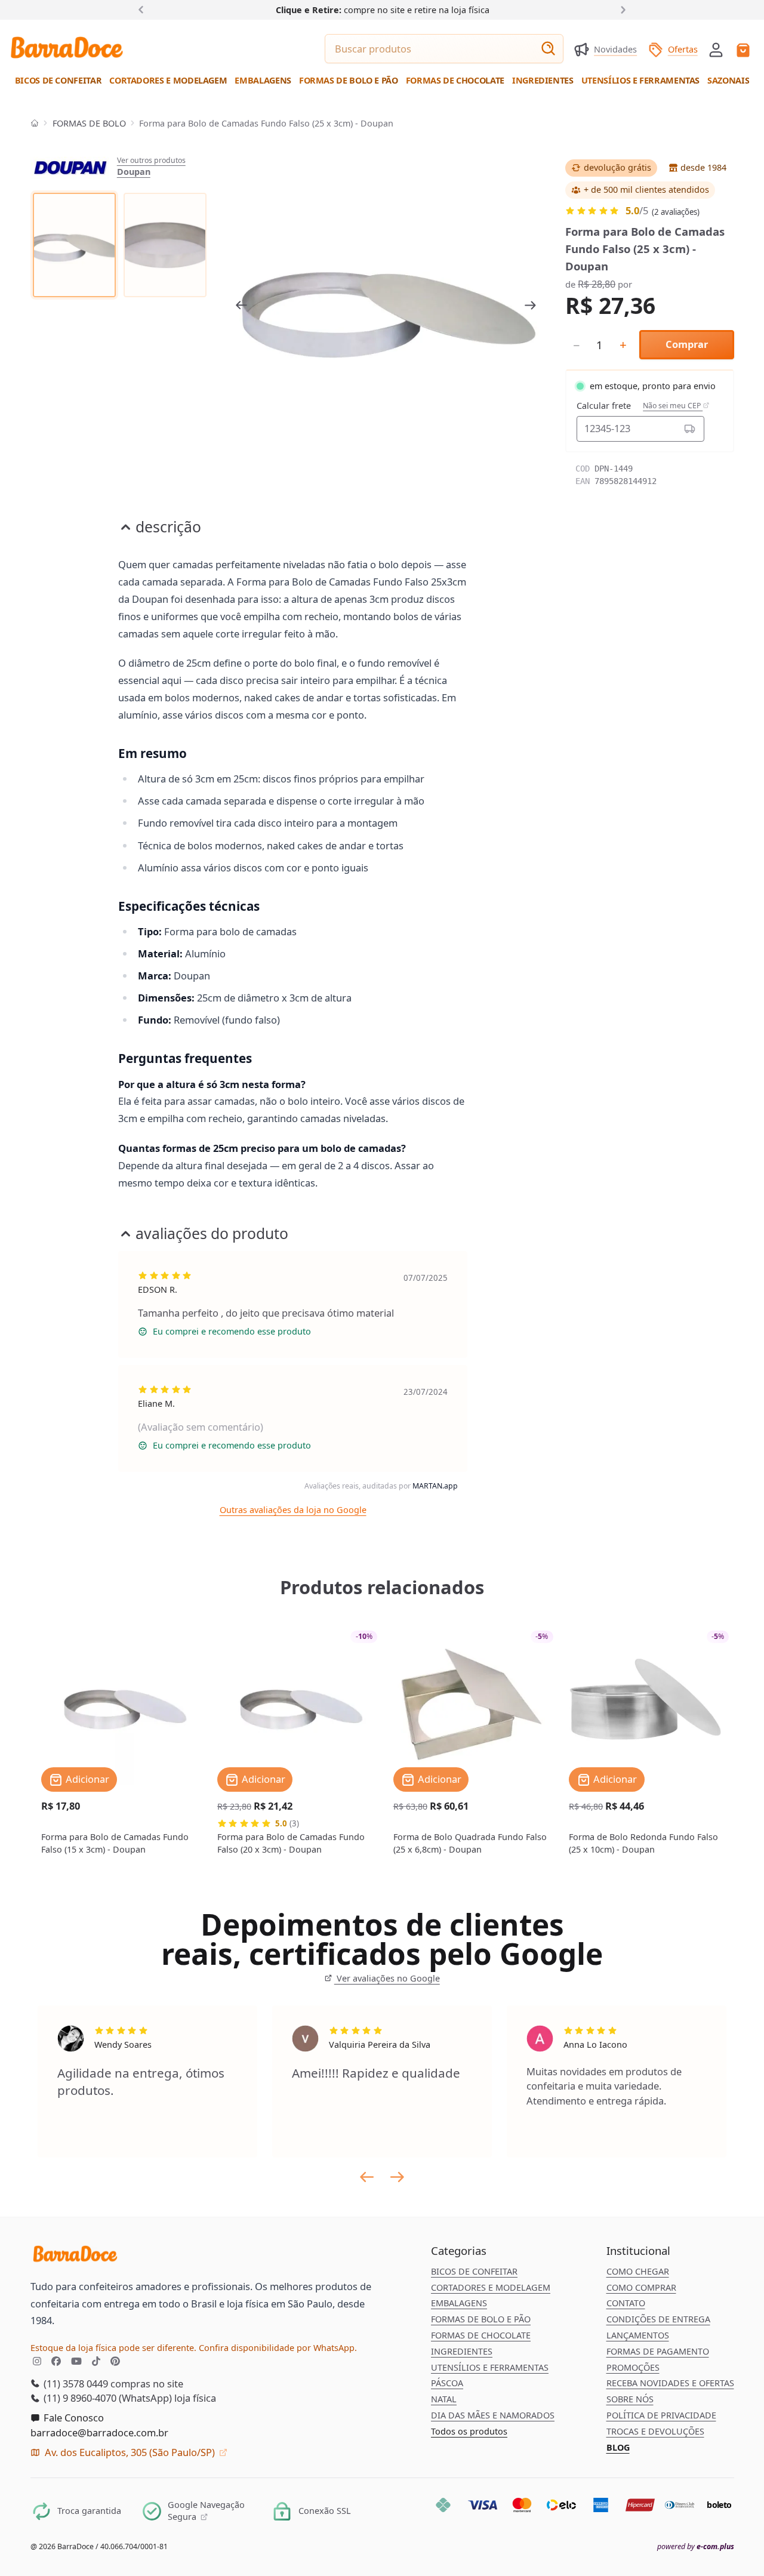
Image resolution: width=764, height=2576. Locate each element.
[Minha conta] (716, 50)
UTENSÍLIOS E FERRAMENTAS (490, 2367)
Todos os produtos (469, 2431)
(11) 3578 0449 (75, 2384)
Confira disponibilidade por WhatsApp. (278, 2348)
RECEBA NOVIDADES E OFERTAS (670, 2383)
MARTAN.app (435, 1486)
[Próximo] (620, 9)
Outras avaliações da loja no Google (293, 1510)
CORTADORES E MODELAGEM (491, 2287)
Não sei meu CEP (673, 406)
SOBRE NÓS (630, 2399)
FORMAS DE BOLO (89, 123)
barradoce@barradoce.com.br (99, 2432)
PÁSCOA (447, 2383)
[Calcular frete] (690, 429)
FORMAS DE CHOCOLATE (481, 2335)
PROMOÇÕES (633, 2367)
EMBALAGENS (459, 2303)
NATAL (444, 2399)
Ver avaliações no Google (387, 1978)
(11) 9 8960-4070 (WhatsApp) (107, 2398)
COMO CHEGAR (638, 2271)
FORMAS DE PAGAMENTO (658, 2351)
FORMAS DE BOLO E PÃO (481, 2319)
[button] (716, 49)
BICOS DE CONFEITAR (474, 2271)
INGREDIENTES (462, 2351)
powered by (696, 2547)
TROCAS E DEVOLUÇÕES (655, 2431)
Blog (618, 2447)
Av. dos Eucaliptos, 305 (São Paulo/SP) (130, 2452)
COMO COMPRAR (641, 2287)
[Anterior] (144, 9)
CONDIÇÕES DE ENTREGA (658, 2319)
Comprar (687, 344)
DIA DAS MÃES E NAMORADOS (493, 2415)
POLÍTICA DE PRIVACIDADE (661, 2415)
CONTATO (626, 2303)
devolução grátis (617, 167)
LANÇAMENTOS (638, 2335)
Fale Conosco (73, 2418)
